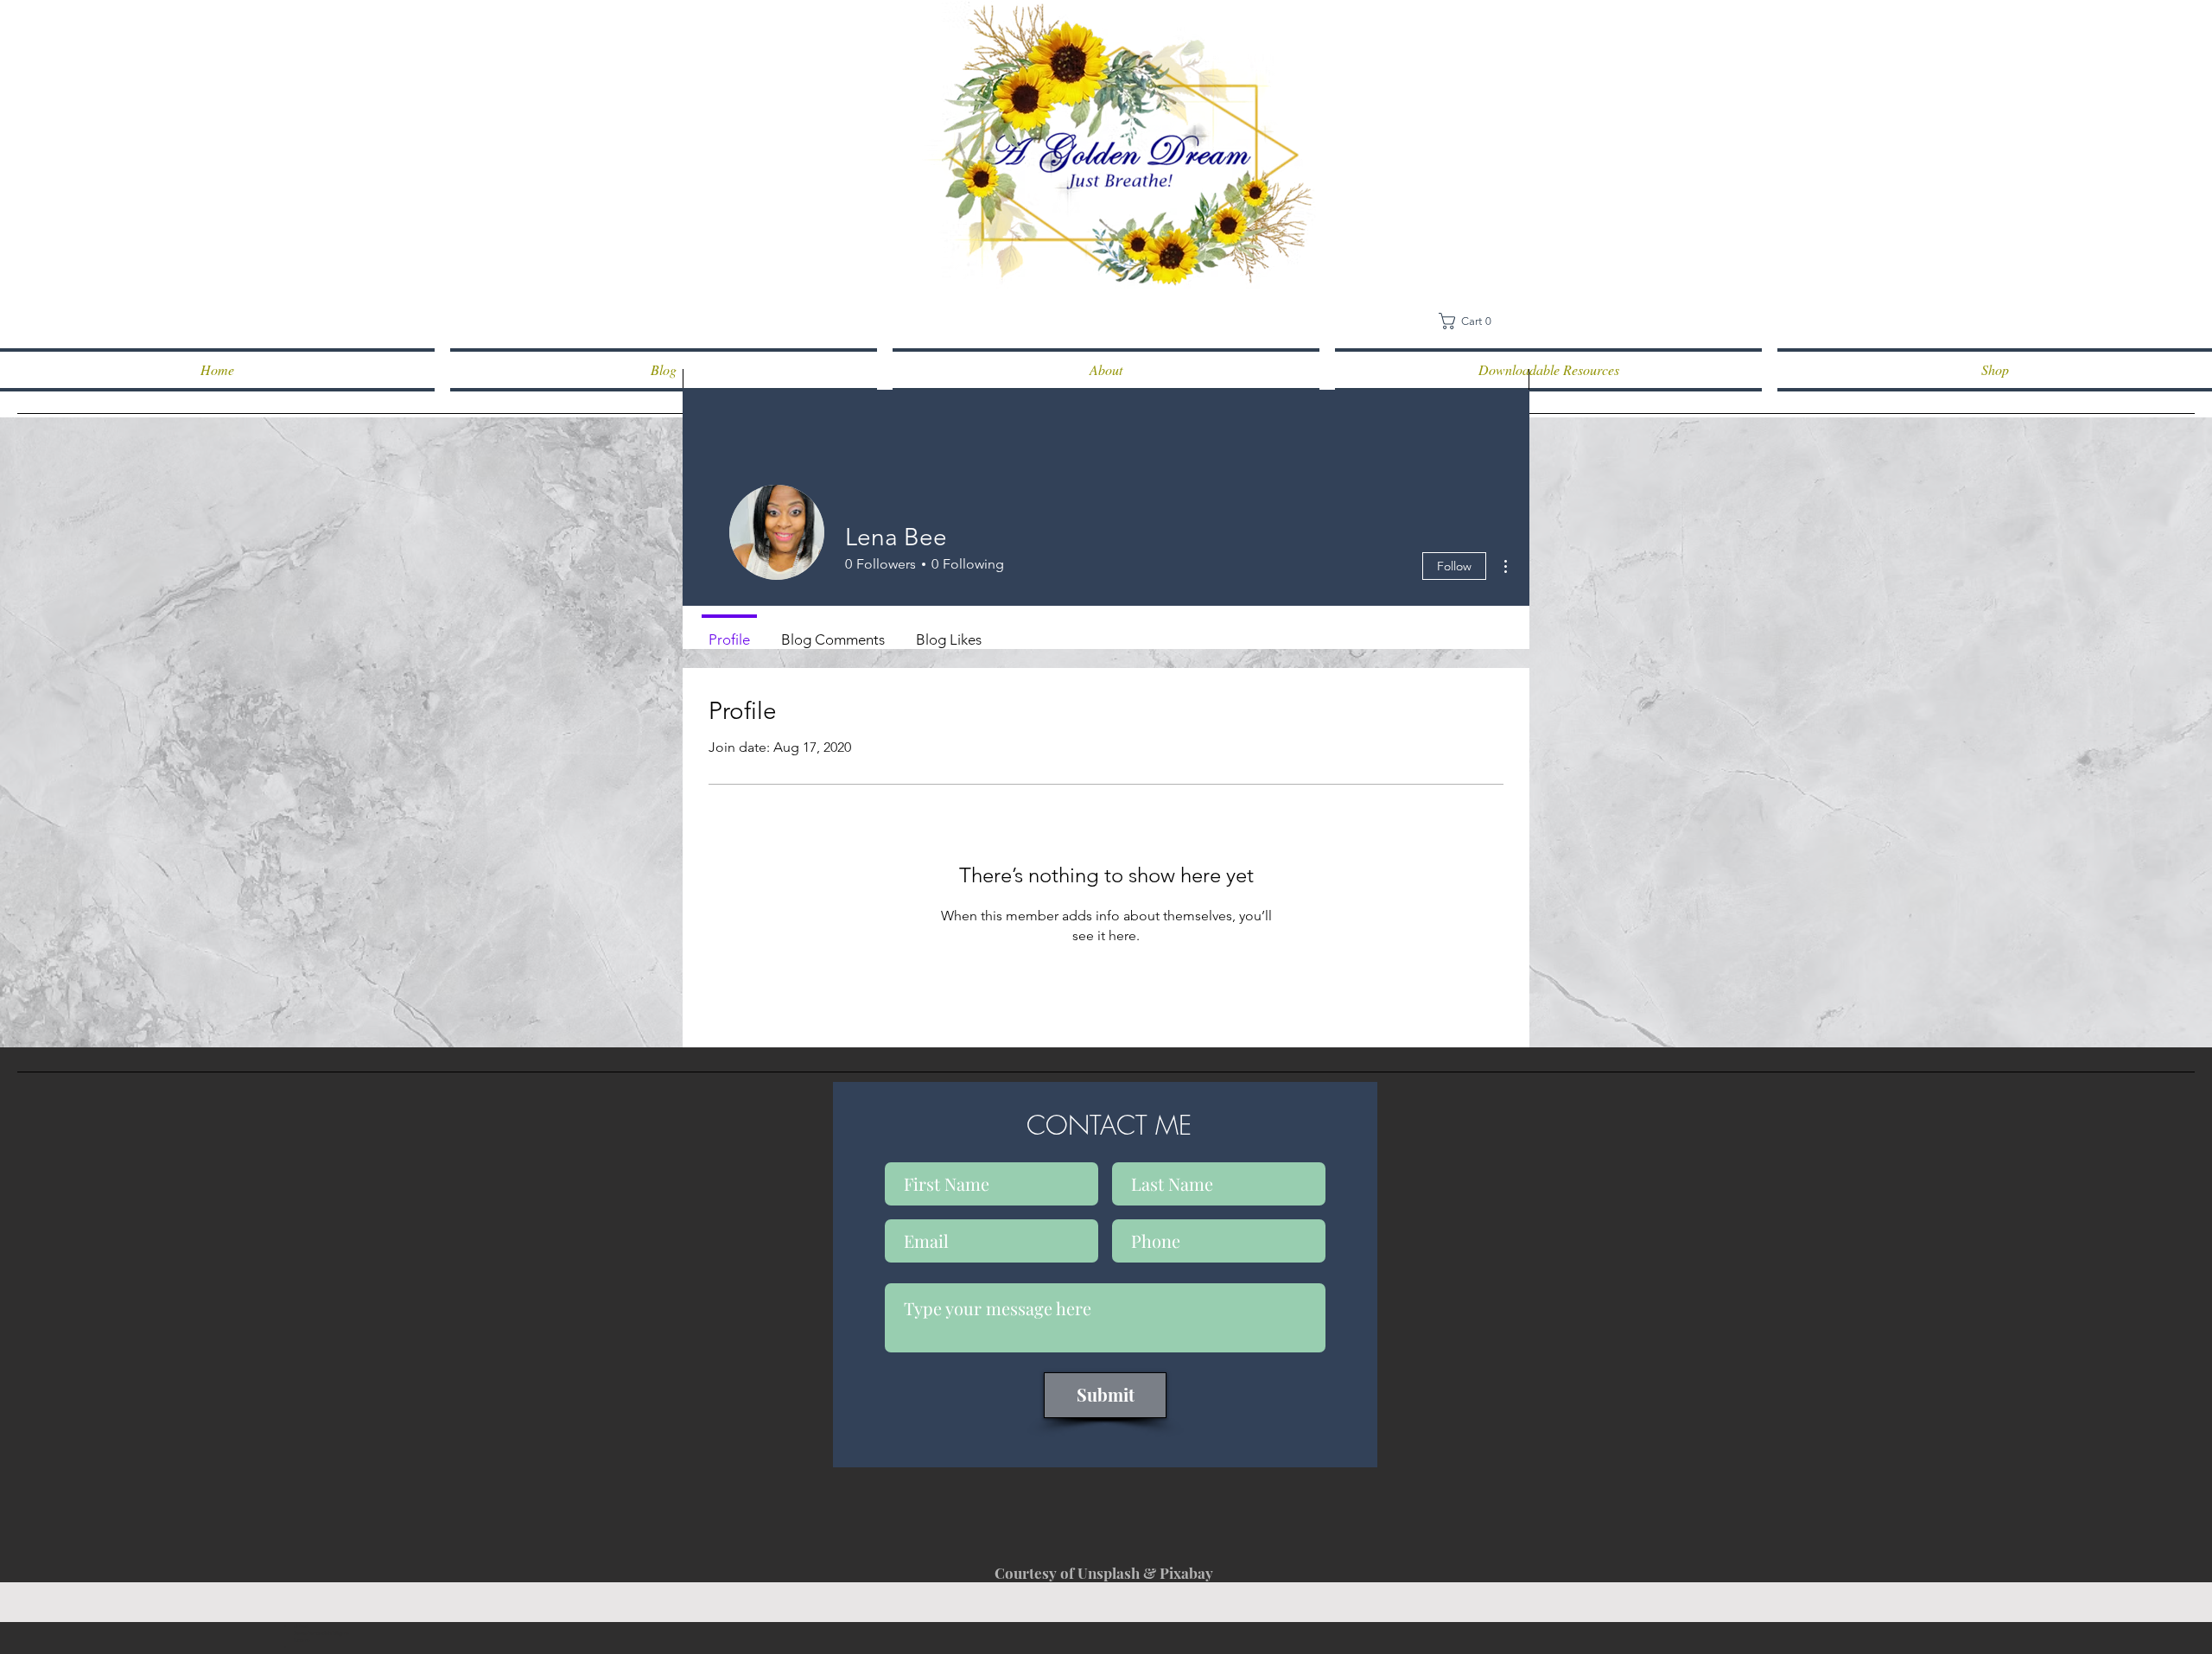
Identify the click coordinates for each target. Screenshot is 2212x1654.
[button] (1471, 321)
